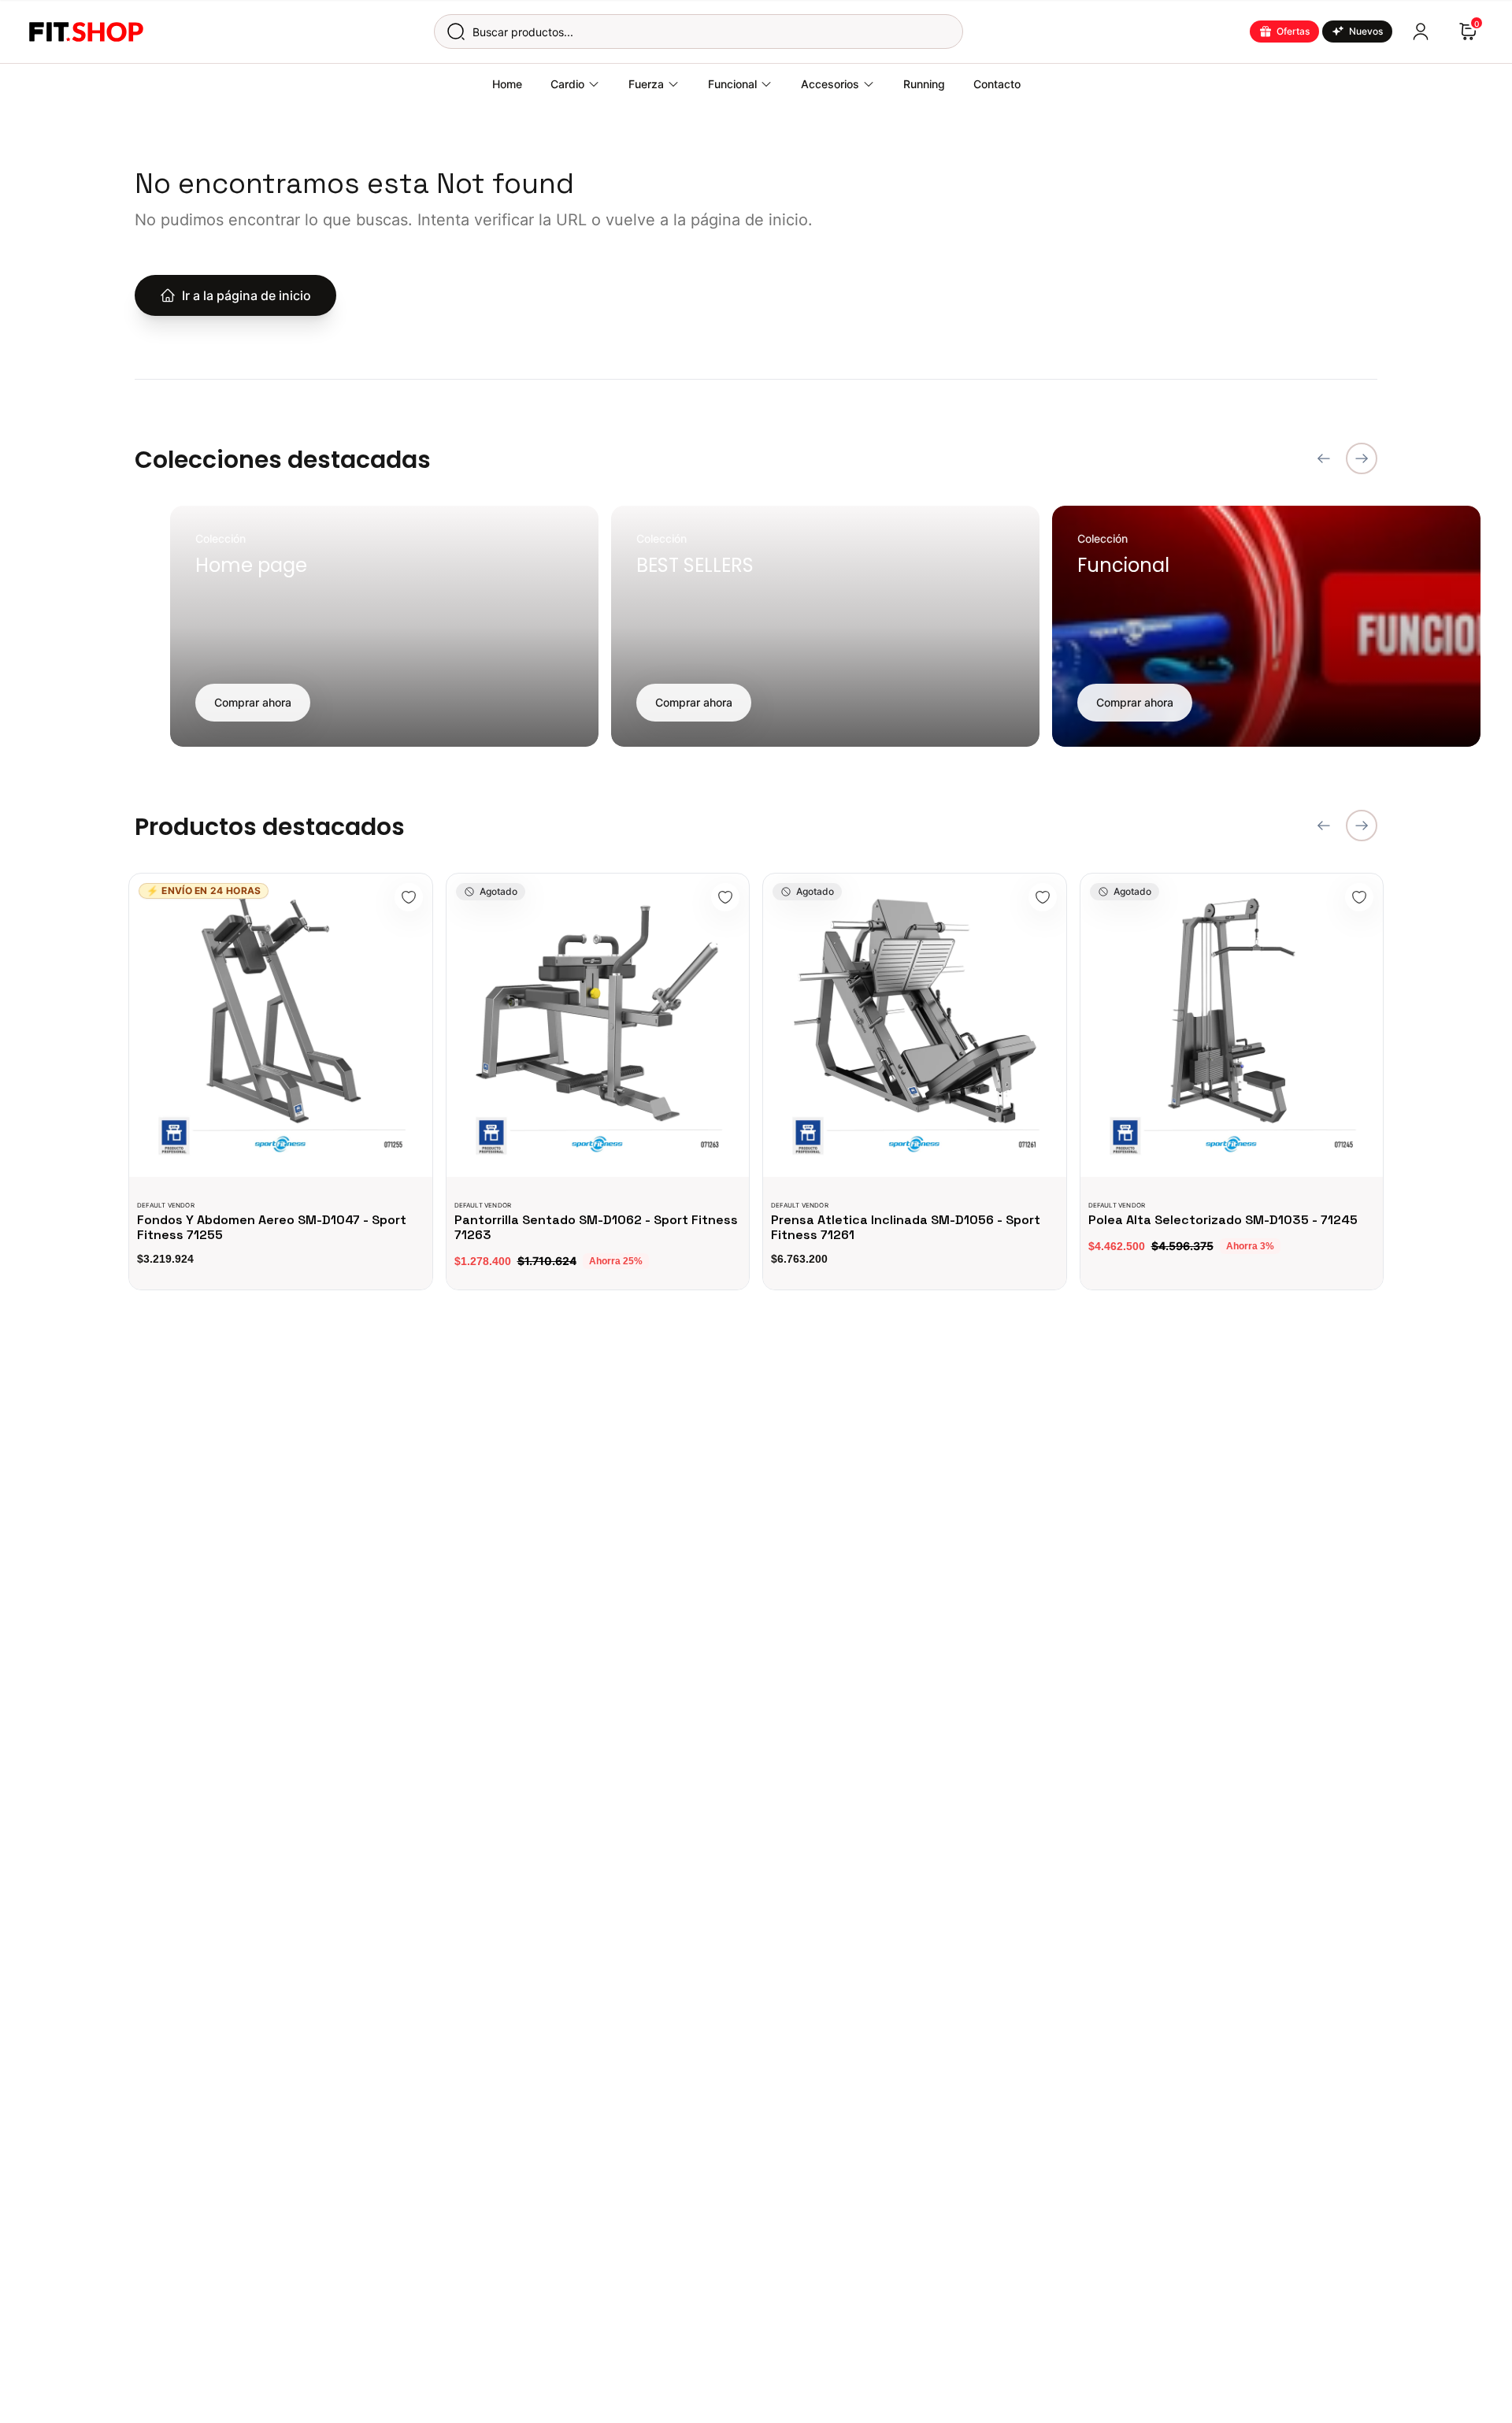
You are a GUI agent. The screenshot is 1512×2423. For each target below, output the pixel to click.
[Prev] (1324, 458)
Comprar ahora (253, 702)
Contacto (997, 84)
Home (507, 84)
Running (924, 84)
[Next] (1362, 458)
